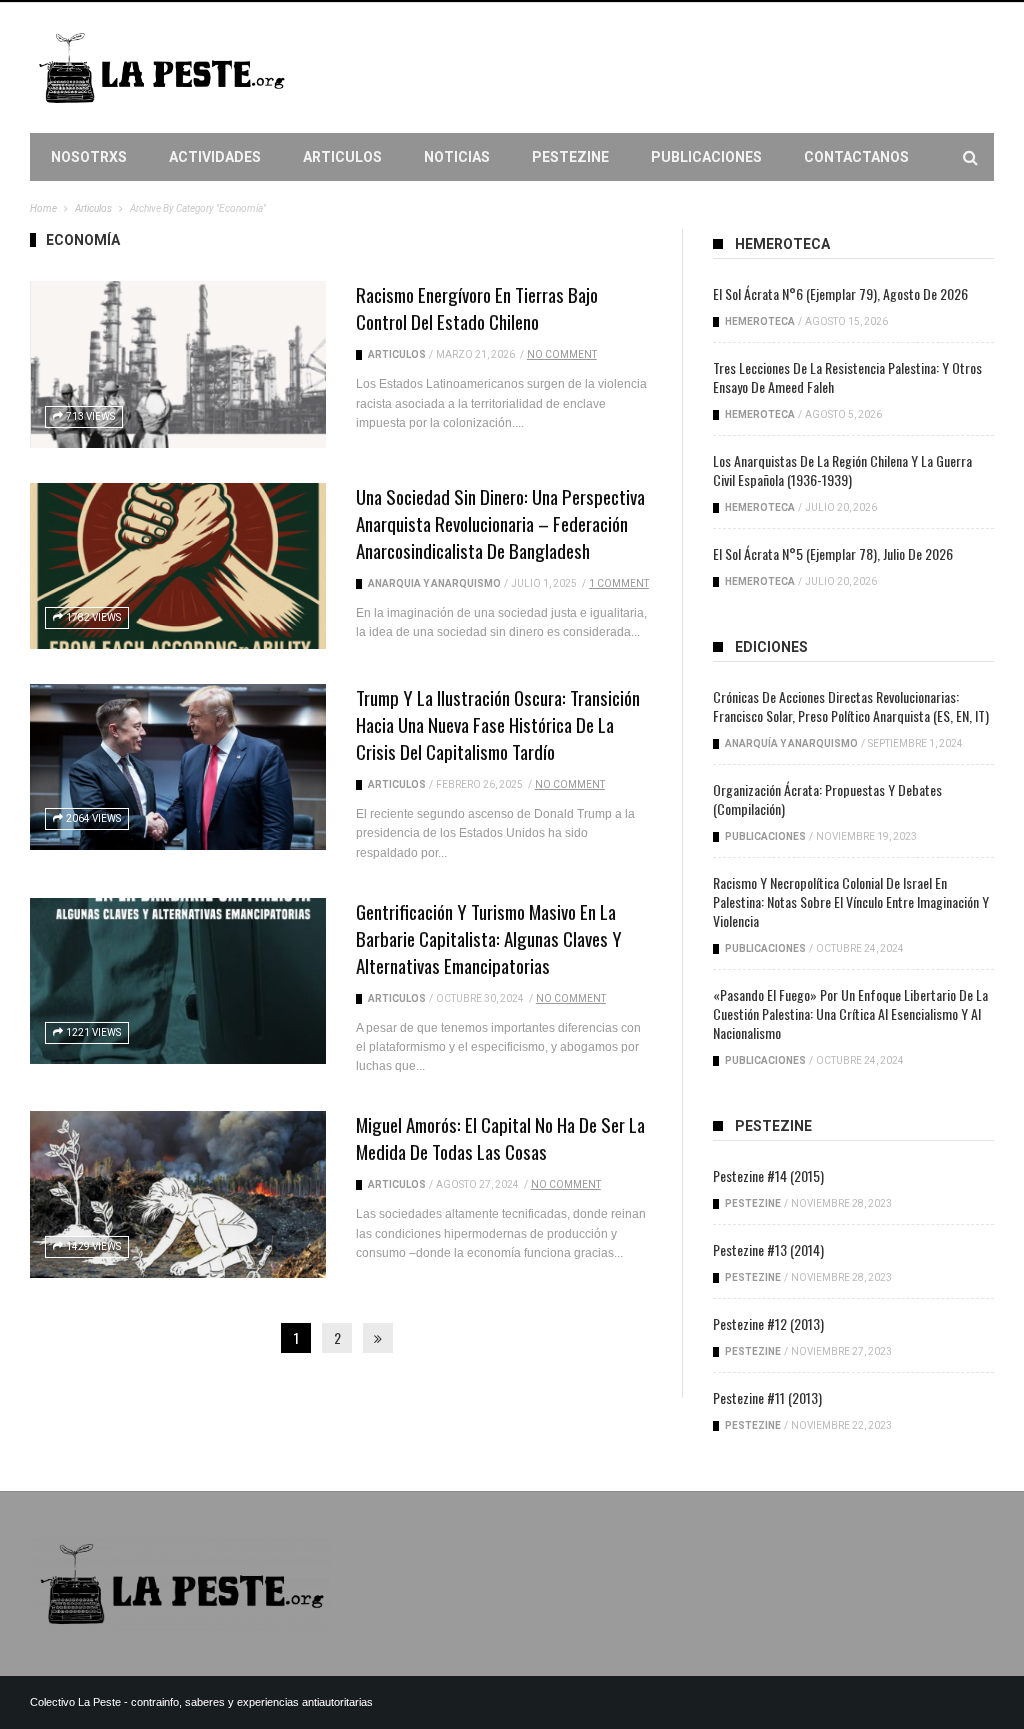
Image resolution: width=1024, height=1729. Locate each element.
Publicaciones (706, 157)
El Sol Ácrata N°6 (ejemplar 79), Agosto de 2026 (840, 293)
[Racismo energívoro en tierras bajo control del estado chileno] (178, 364)
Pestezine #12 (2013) (768, 1323)
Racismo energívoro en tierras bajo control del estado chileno (477, 307)
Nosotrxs (89, 157)
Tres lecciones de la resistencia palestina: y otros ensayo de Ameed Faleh (847, 377)
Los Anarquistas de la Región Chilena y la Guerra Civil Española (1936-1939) (842, 470)
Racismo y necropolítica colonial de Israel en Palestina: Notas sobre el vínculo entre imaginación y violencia (851, 901)
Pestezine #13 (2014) (768, 1249)
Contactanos (856, 157)
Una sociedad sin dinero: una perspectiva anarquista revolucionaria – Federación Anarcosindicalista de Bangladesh (500, 523)
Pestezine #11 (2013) (767, 1397)
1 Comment (619, 583)
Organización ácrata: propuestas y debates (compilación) (827, 799)
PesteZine (570, 157)
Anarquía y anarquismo (434, 583)
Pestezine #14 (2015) (768, 1175)
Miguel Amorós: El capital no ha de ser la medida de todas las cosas (500, 1137)
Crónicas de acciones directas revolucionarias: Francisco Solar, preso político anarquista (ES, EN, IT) (851, 706)
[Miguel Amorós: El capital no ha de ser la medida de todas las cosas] (178, 1194)
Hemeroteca (760, 321)
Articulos (342, 157)
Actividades (215, 157)
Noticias (457, 157)
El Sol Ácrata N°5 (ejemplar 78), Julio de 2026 (833, 553)
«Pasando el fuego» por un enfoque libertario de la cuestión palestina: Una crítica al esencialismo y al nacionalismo (850, 1013)
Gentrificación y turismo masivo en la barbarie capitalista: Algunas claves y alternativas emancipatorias (489, 938)
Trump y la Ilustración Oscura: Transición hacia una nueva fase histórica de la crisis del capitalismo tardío (498, 724)
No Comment (562, 354)
